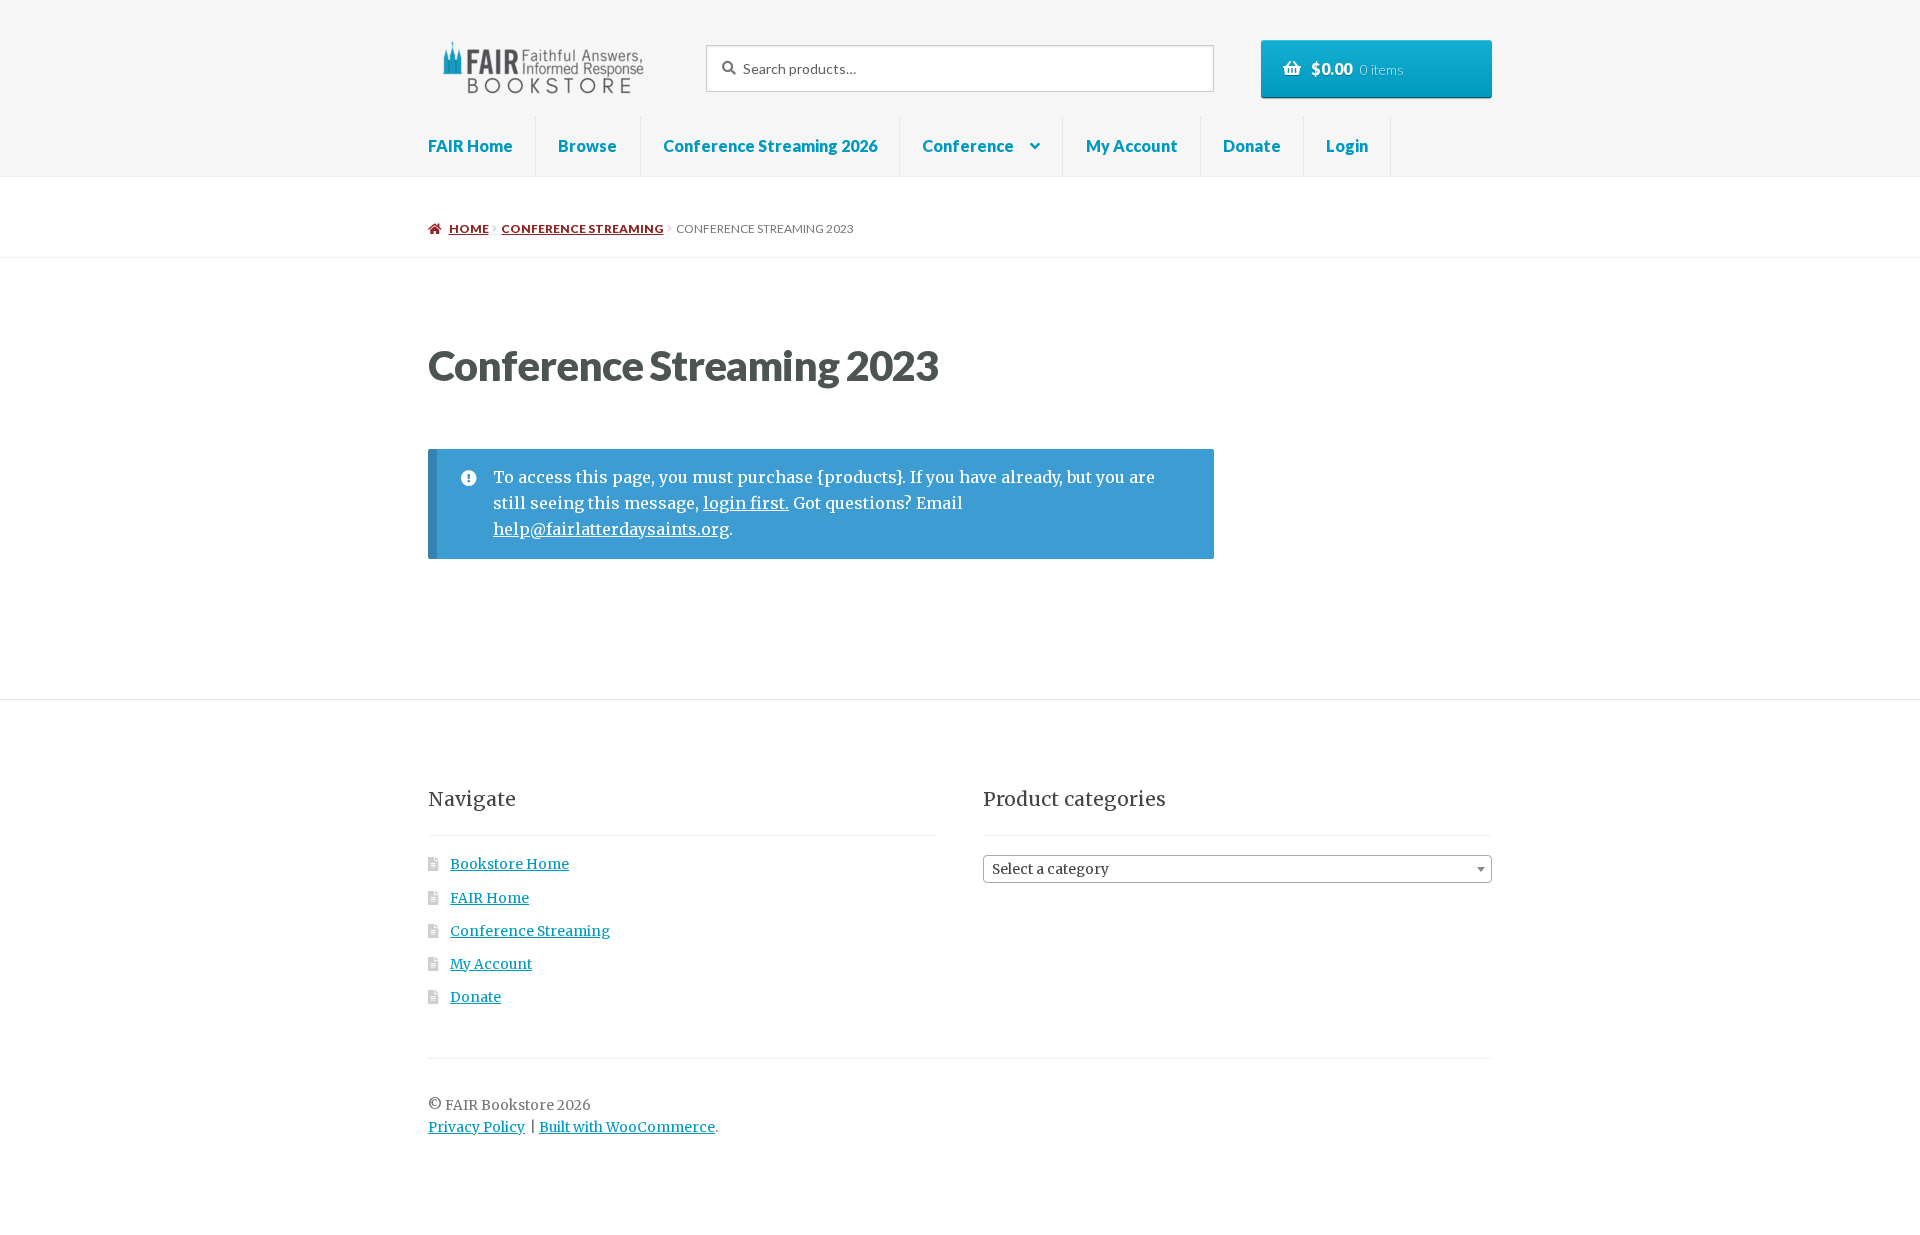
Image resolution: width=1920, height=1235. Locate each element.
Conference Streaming (582, 228)
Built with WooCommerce (627, 1127)
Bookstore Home (509, 864)
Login (1347, 145)
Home (468, 228)
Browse (587, 145)
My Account (1132, 145)
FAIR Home (470, 145)
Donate (1252, 145)
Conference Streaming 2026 (770, 145)
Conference (968, 145)
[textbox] (1237, 870)
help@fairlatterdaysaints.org (611, 529)
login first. (746, 503)
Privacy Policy (476, 1127)
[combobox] (1237, 869)
